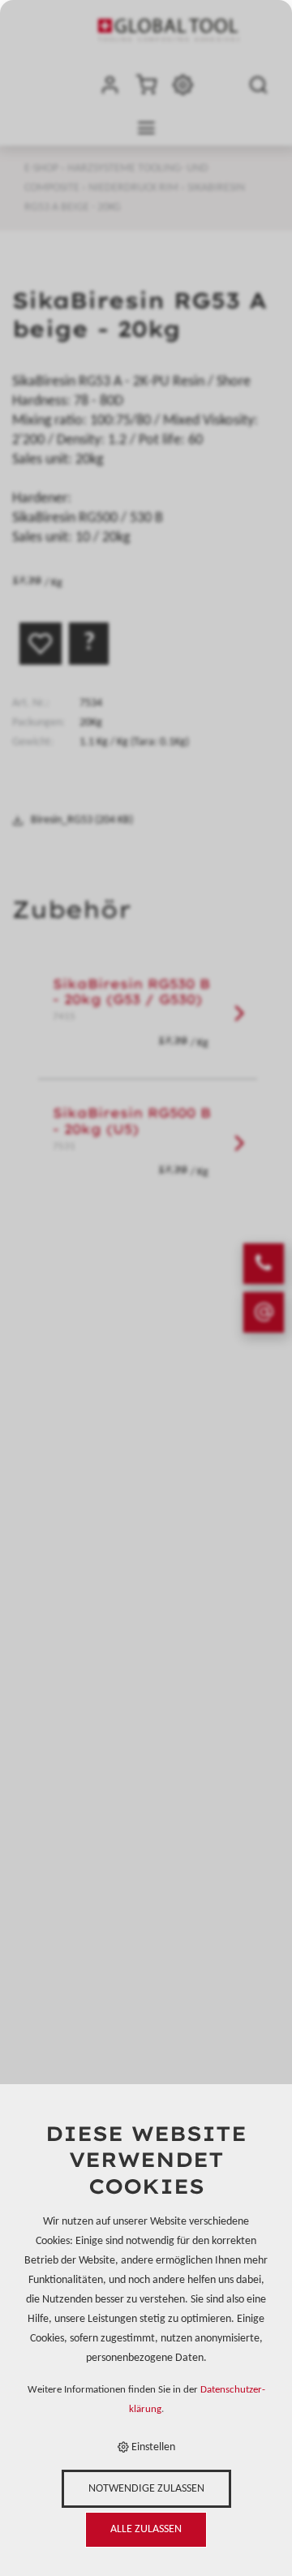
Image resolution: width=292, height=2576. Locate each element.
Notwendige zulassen (146, 2489)
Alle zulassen (146, 2529)
